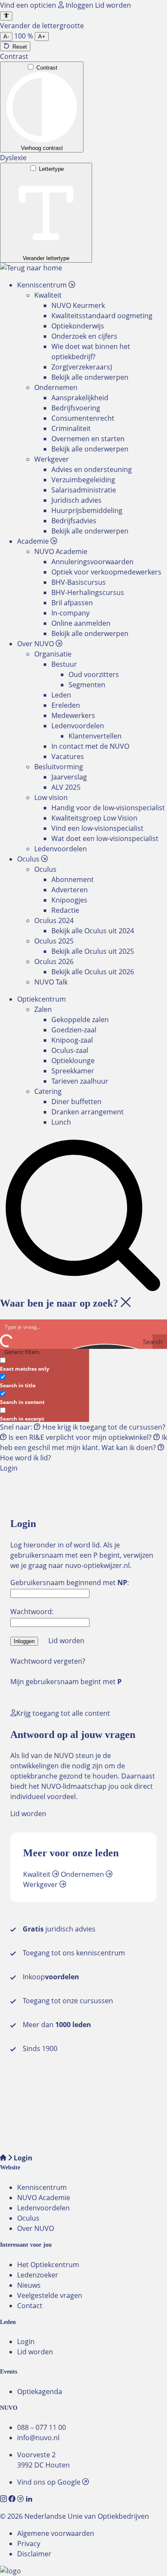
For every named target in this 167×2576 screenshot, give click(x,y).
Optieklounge (73, 1061)
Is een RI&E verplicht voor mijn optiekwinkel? (80, 1437)
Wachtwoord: (32, 1612)
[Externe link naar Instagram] (4, 2499)
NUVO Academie (44, 2198)
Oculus (28, 2218)
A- (6, 37)
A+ (42, 37)
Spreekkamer (73, 1071)
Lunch (61, 1122)
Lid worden (113, 5)
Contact (30, 2306)
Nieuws (29, 2285)
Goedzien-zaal (74, 1030)
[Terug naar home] (31, 268)
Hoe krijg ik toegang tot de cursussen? (103, 1427)
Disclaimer (34, 2554)
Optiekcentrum (42, 999)
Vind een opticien (29, 5)
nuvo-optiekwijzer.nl (97, 1565)
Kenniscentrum (42, 2187)
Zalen (43, 1009)
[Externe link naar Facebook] (13, 2499)
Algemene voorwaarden (56, 2533)
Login (26, 2342)
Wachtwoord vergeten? (48, 1661)
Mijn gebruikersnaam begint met (66, 1682)
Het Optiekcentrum (48, 2265)
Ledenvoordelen (43, 2208)
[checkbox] (43, 1364)
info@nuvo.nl (38, 2438)
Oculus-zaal (70, 1050)
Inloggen (79, 5)
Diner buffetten (76, 1102)
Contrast (47, 68)
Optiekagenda (40, 2391)
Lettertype (51, 169)
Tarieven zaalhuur (80, 1081)
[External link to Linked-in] (29, 2499)
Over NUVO (36, 2228)
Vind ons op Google (50, 2482)
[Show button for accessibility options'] (6, 16)
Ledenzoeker (38, 2275)
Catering (48, 1091)
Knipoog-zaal (72, 1040)
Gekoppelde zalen (80, 1020)
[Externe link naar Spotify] (21, 2499)
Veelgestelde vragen (50, 2295)
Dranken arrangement (88, 1112)
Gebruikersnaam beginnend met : (70, 1583)
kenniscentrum (101, 1953)
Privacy (29, 2544)
